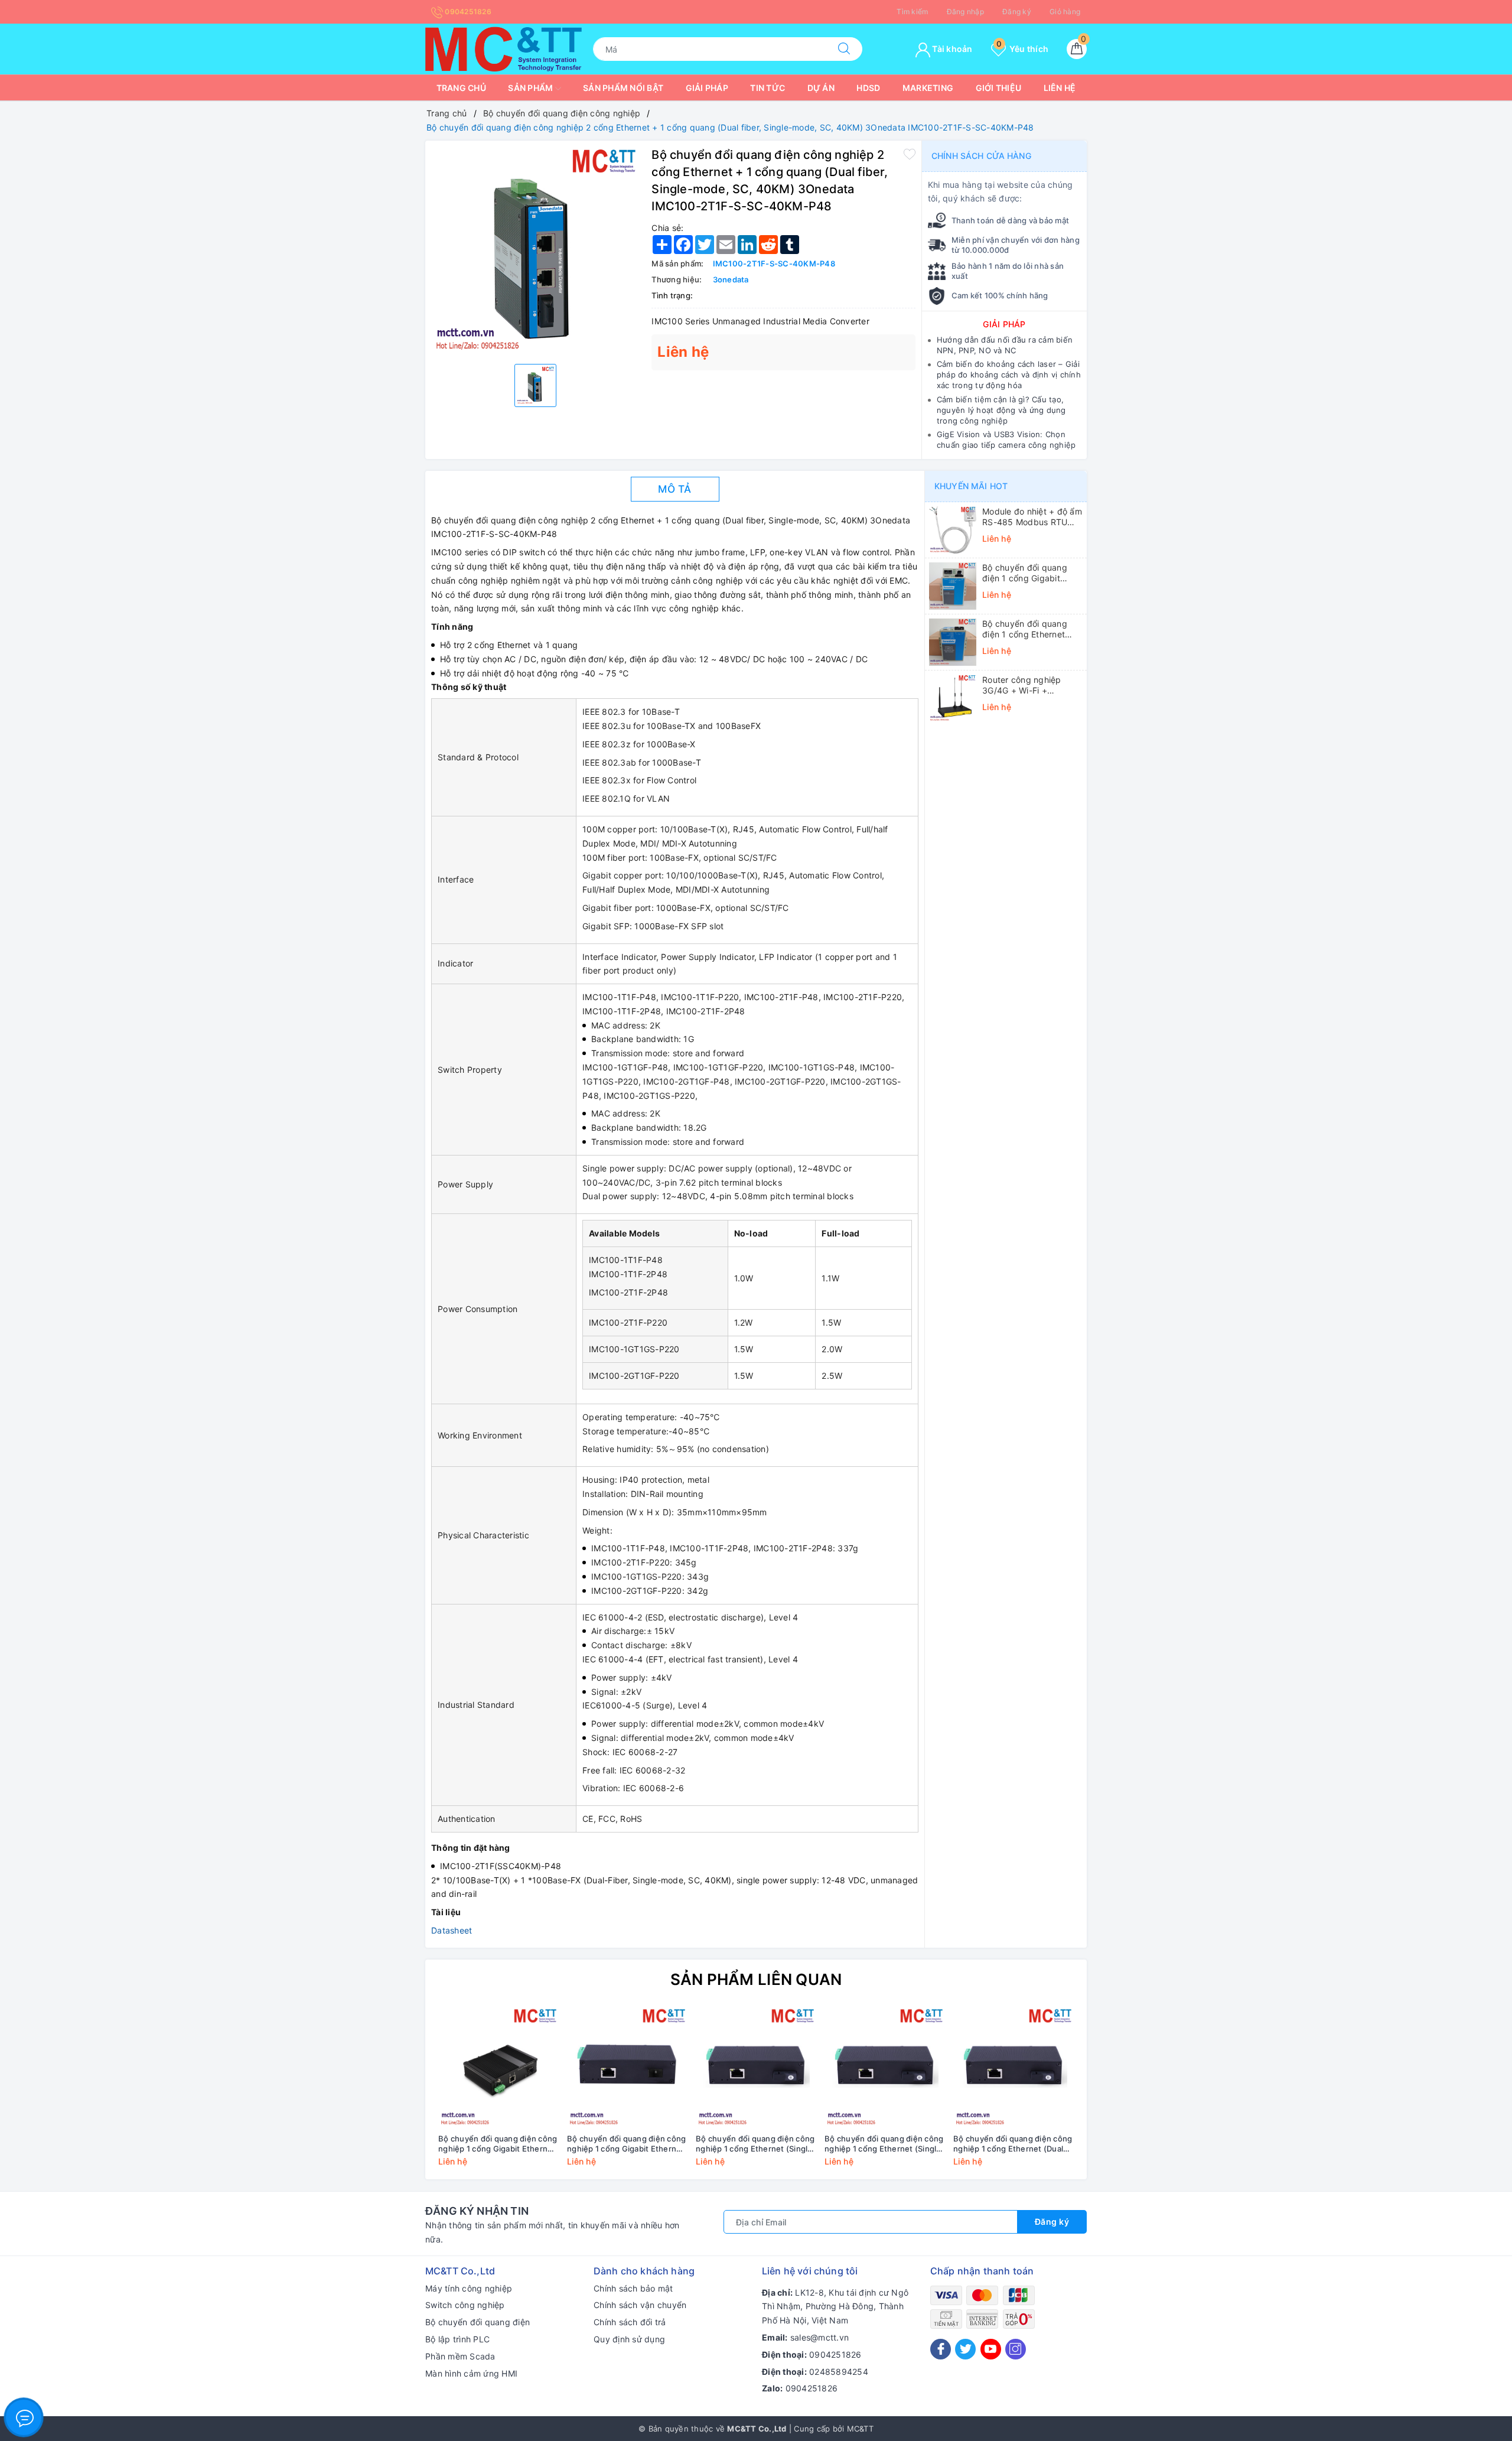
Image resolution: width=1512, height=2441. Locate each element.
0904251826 (467, 12)
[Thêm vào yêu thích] (910, 154)
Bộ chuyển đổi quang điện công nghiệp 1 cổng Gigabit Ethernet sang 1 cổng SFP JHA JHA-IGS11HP (498, 2144)
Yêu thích (1022, 49)
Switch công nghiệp (465, 2305)
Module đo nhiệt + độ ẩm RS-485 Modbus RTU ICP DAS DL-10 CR (1032, 517)
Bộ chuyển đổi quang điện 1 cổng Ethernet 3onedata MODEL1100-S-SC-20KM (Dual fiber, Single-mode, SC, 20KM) (1032, 629)
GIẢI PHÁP (1004, 324)
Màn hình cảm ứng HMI (471, 2373)
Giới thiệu (999, 88)
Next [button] (1110, 2095)
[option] (535, 251)
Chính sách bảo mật (633, 2288)
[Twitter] (965, 2349)
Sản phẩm (531, 88)
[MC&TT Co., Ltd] (504, 48)
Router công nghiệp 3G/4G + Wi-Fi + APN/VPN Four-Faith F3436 (1023, 685)
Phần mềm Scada (460, 2356)
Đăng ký (1017, 12)
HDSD (868, 88)
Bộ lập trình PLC (457, 2339)
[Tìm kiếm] (844, 49)
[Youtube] (991, 2349)
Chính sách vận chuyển (640, 2305)
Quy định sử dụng (629, 2339)
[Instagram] (1016, 2349)
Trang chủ (461, 88)
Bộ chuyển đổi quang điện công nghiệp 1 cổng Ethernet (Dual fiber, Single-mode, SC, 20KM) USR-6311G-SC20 (1013, 2144)
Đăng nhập (965, 12)
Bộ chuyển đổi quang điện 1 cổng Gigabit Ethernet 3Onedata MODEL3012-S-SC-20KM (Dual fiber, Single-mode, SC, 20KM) (1032, 573)
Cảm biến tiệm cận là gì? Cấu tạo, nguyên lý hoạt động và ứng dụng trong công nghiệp (1001, 410)
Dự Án (821, 88)
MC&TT (860, 2429)
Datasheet (452, 1930)
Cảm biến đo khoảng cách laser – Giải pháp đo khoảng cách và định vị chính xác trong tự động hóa (1009, 375)
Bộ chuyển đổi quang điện (478, 2322)
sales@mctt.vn (819, 2337)
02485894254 (839, 2372)
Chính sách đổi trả (630, 2322)
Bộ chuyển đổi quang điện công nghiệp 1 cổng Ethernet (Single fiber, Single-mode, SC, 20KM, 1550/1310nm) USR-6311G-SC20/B (755, 2144)
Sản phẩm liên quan (756, 1979)
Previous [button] (402, 2095)
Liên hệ (1060, 88)
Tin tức (768, 88)
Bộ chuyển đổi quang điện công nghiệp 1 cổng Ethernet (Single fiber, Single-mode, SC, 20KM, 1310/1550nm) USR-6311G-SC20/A (884, 2144)
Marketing (928, 88)
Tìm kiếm (912, 12)
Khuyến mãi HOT (971, 486)
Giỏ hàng (1065, 12)
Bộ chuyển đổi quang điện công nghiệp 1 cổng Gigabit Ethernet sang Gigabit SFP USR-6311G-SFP (626, 2144)
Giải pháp (707, 88)
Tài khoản (951, 49)
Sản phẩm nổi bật (623, 88)
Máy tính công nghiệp (469, 2288)
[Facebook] (941, 2349)
